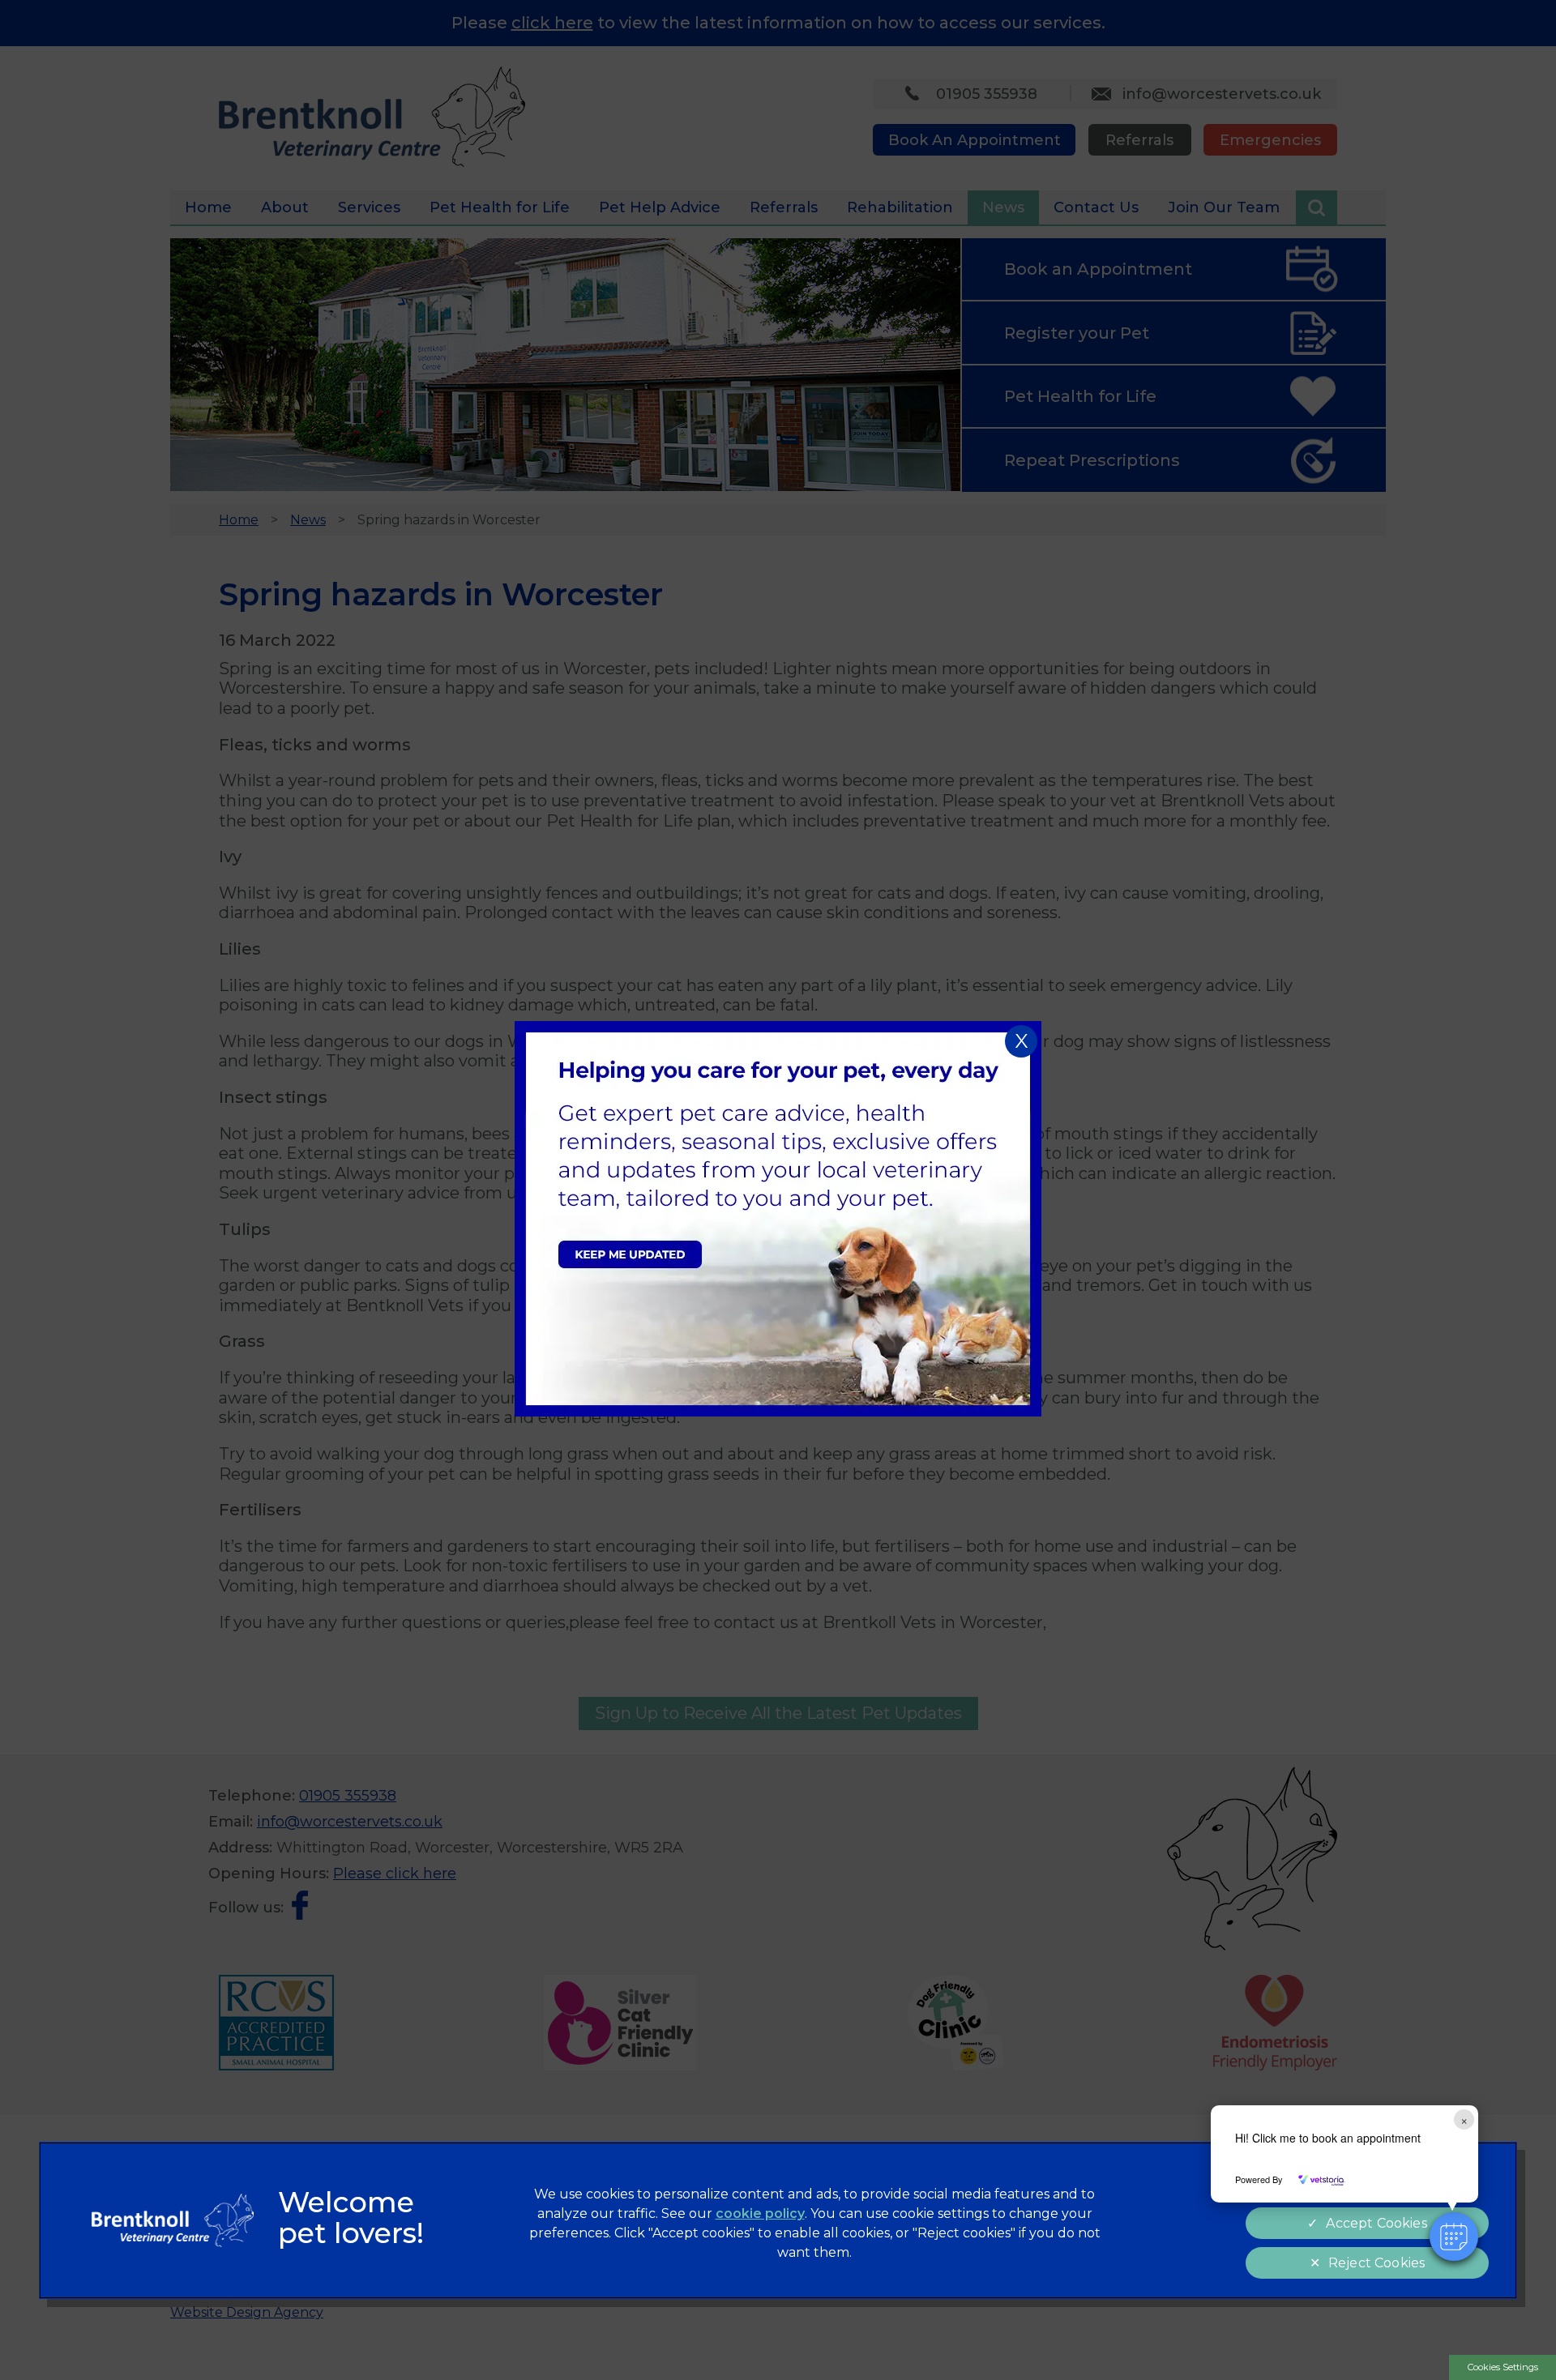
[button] (1454, 2237)
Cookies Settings (1503, 2367)
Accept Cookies (1376, 2223)
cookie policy (760, 2213)
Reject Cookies (1376, 2263)
